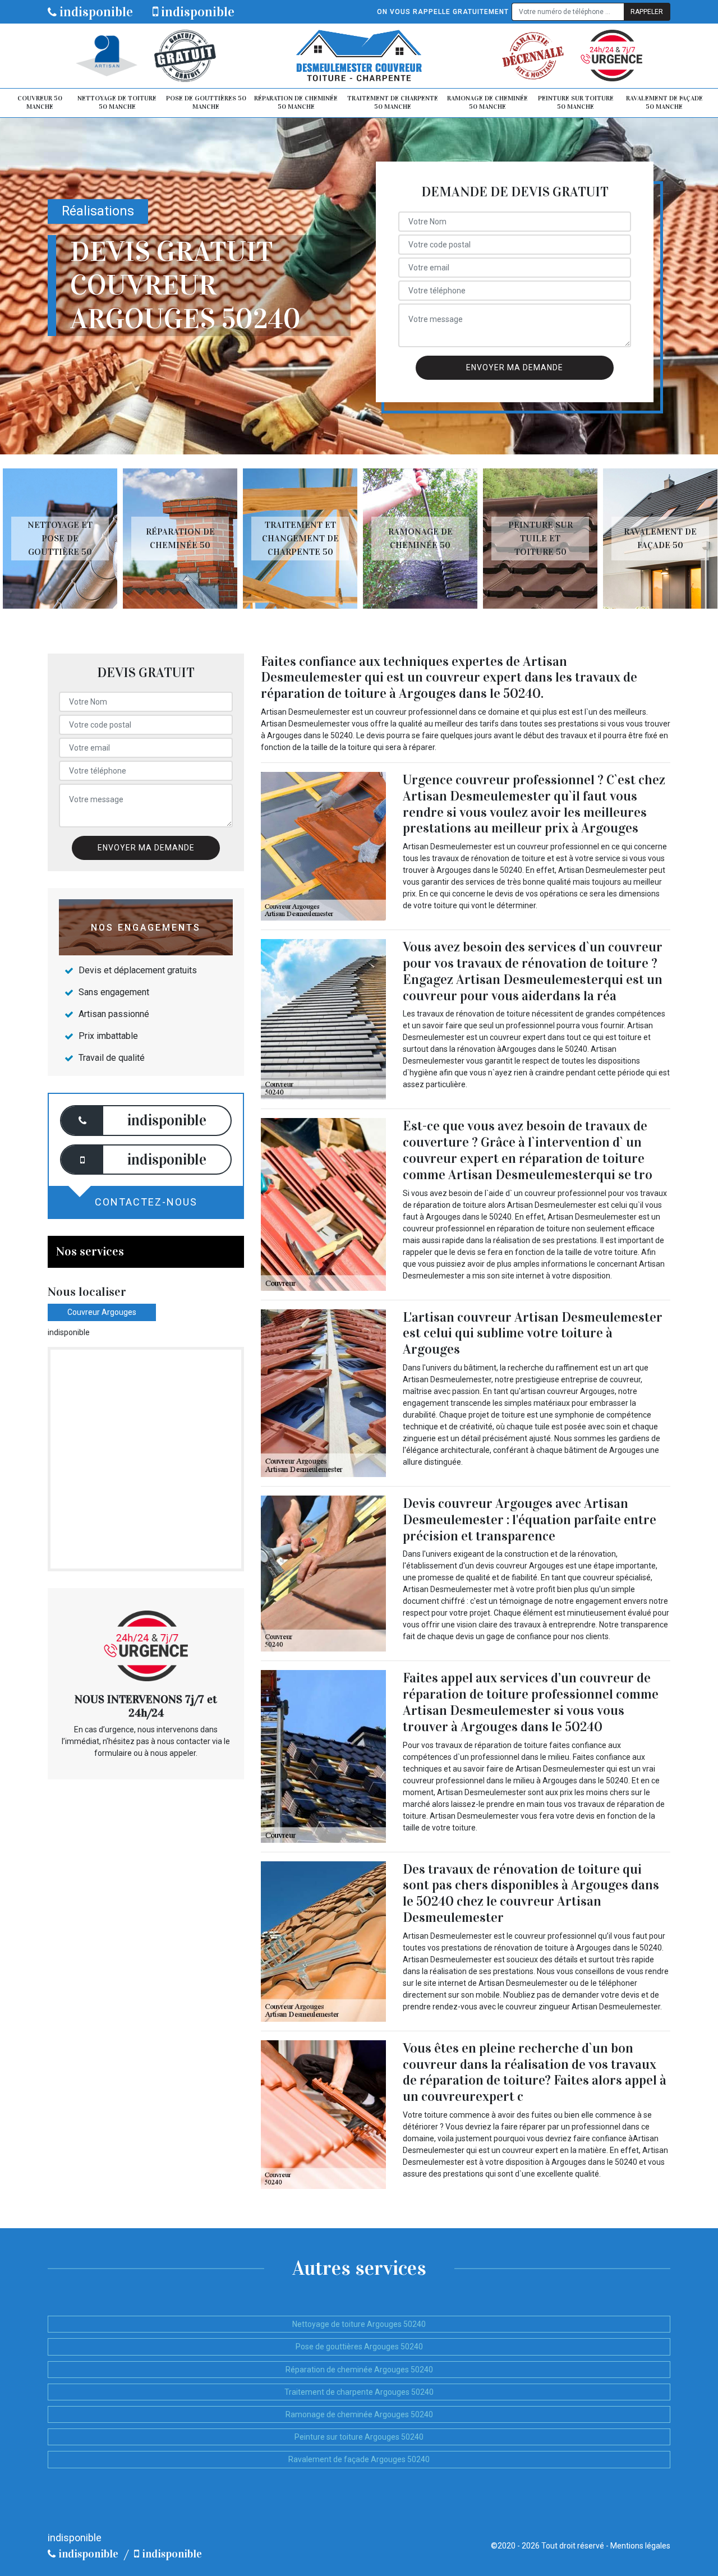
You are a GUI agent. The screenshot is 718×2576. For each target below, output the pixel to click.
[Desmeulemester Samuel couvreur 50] (359, 56)
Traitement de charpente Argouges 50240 (359, 2392)
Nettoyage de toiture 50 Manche (117, 103)
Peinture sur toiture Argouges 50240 (359, 2437)
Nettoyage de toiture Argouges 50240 (359, 2324)
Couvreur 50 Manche (40, 103)
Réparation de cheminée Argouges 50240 (359, 2370)
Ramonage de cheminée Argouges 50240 (359, 2414)
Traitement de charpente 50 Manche (393, 103)
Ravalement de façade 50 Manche (664, 103)
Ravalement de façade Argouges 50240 (359, 2459)
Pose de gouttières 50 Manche (206, 103)
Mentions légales (640, 2546)
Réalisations (98, 211)
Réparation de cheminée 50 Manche (296, 103)
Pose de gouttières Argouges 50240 (359, 2347)
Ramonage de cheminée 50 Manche (487, 103)
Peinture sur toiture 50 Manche (576, 103)
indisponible (95, 12)
